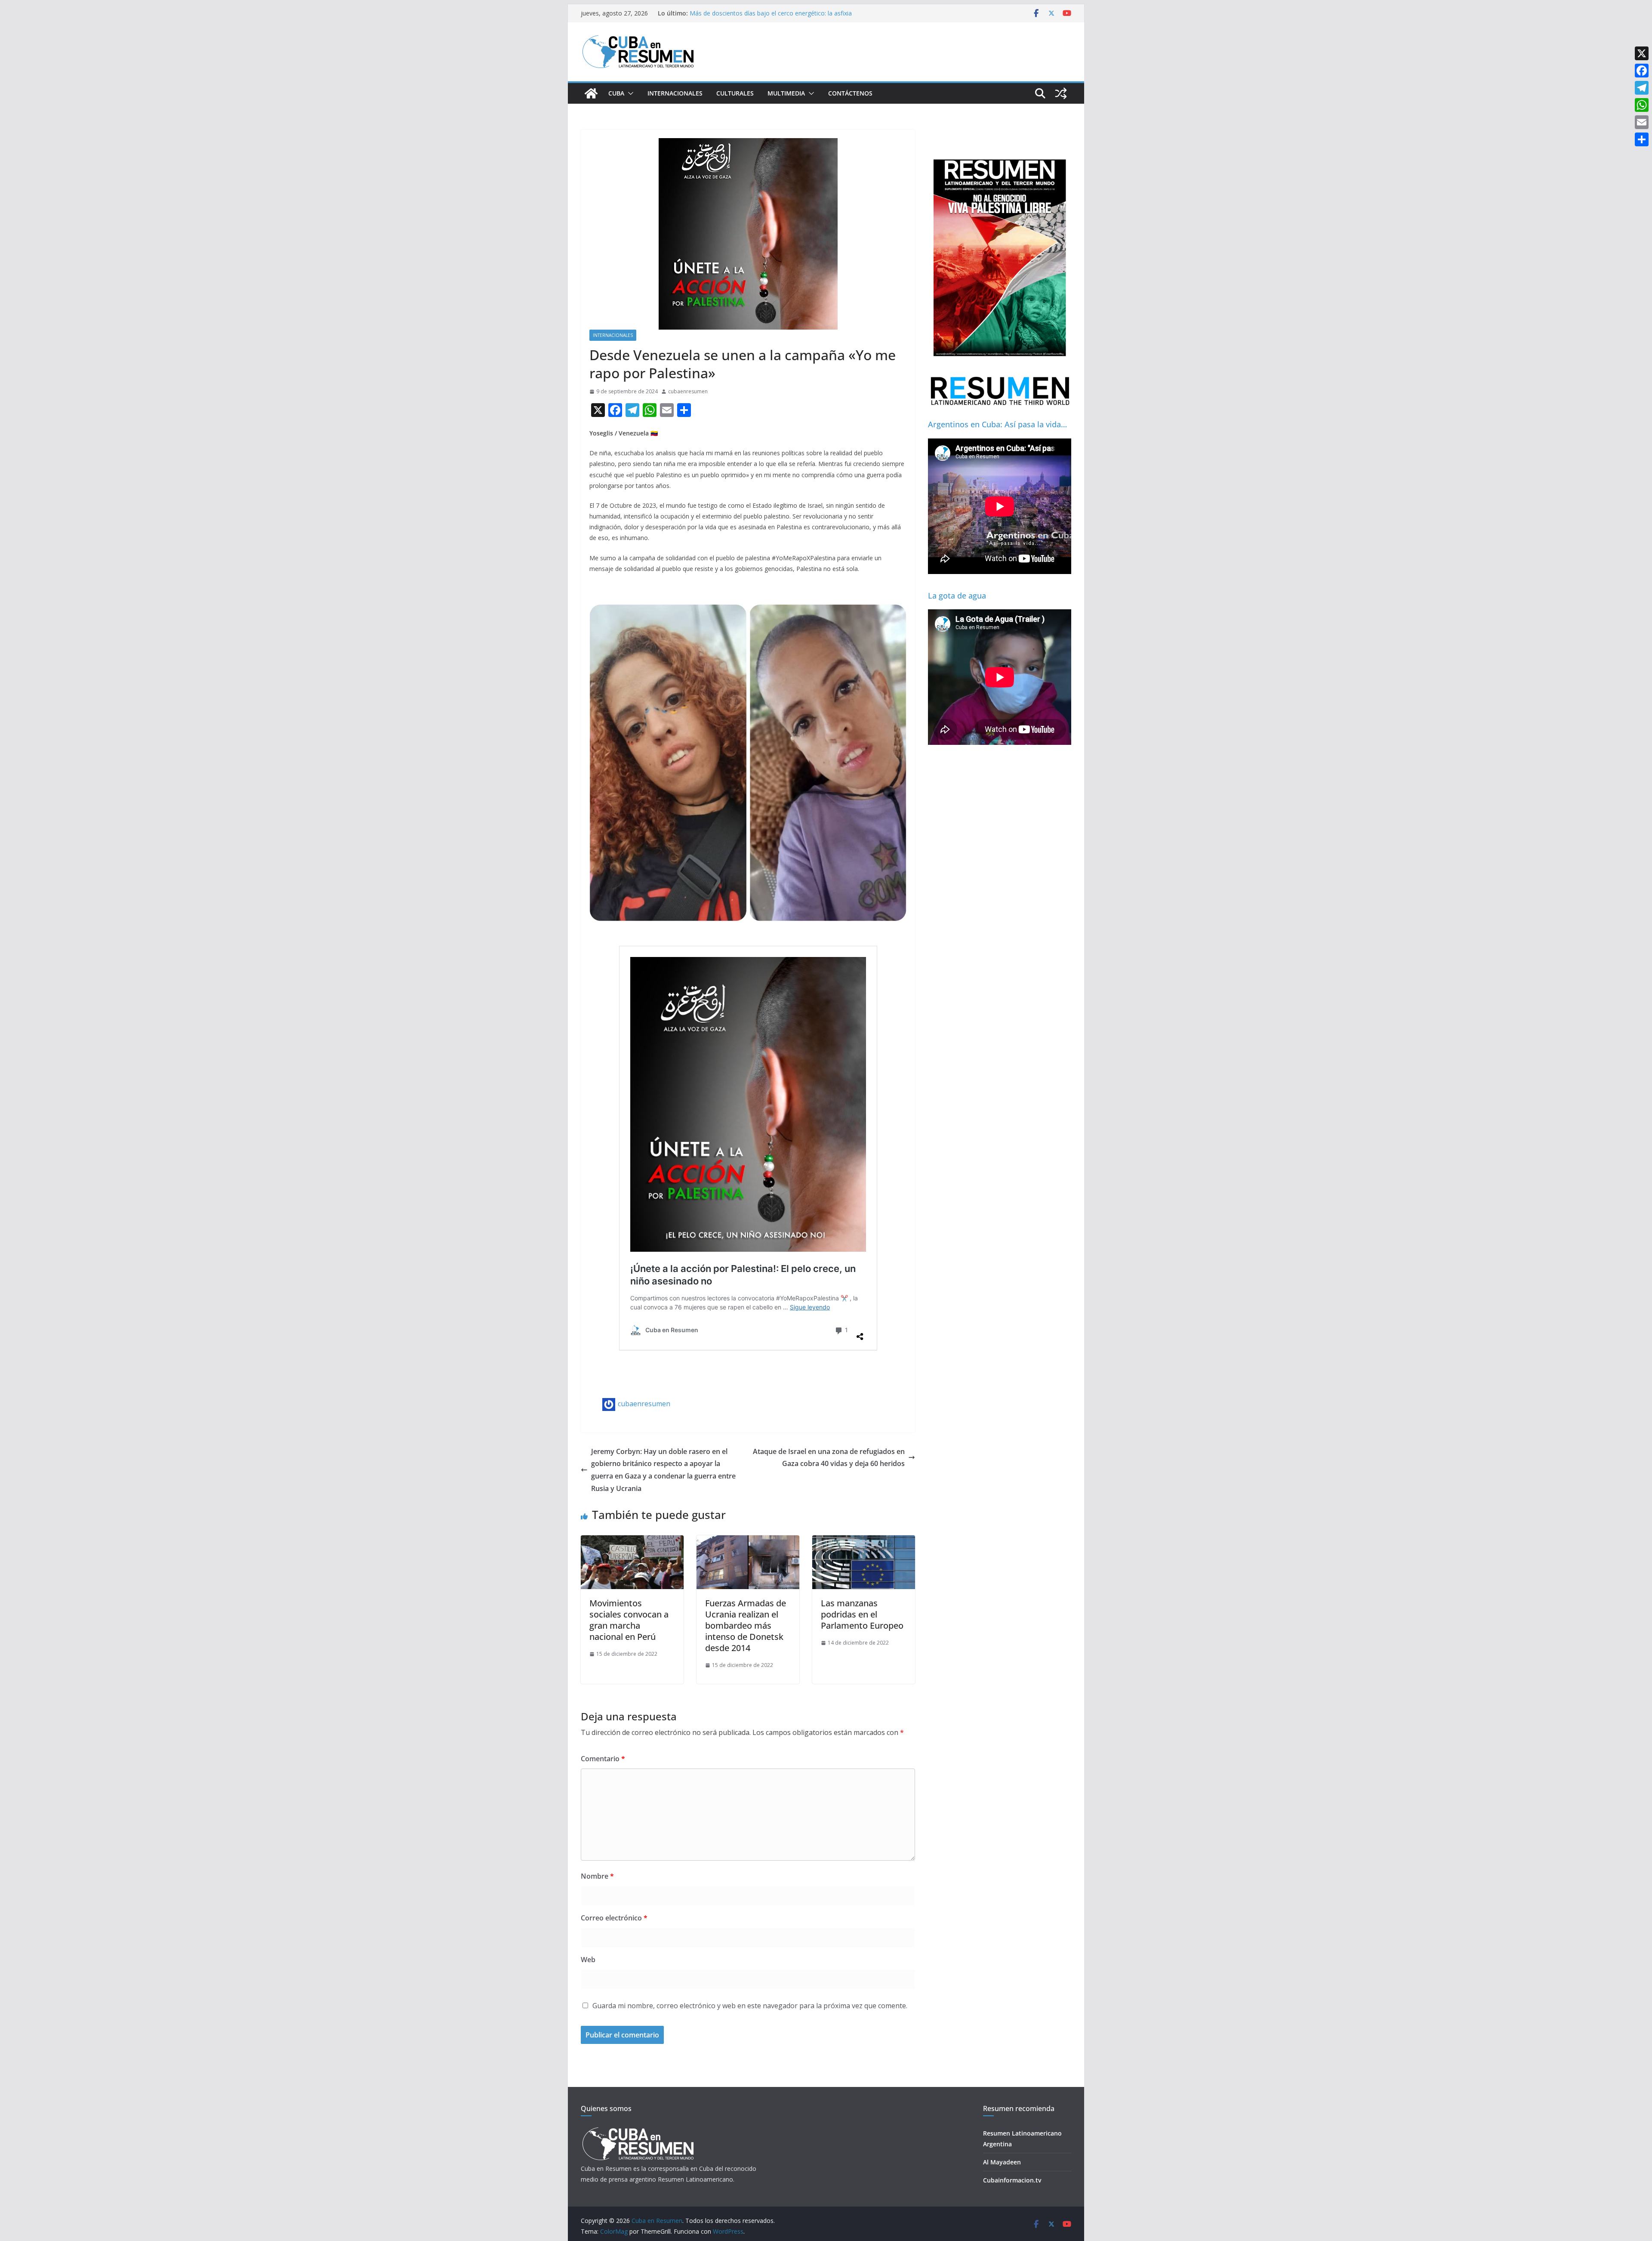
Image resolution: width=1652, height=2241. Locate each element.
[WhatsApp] (1642, 105)
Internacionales (675, 93)
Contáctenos (850, 93)
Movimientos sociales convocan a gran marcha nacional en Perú (629, 1620)
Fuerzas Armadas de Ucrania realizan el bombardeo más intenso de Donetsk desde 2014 (746, 1625)
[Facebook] (1642, 71)
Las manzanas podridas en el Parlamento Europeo (862, 1614)
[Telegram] (1642, 88)
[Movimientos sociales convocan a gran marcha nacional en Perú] (632, 1541)
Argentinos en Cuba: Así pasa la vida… (997, 424)
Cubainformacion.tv (1012, 2180)
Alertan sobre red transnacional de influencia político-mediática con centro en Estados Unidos (764, 17)
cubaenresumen (688, 391)
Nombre (597, 1876)
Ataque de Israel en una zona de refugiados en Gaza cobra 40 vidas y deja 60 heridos (829, 1458)
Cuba (616, 93)
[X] (1642, 53)
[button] (629, 93)
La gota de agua (957, 596)
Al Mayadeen (1002, 2162)
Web (588, 1960)
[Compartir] (1642, 139)
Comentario (603, 1759)
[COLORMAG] (638, 2130)
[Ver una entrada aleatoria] (1061, 93)
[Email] (1642, 122)
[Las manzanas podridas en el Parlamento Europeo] (864, 1541)
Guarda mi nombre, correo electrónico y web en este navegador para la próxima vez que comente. (750, 2006)
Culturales (735, 93)
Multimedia (786, 93)
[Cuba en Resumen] (591, 93)
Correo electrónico (614, 1918)
